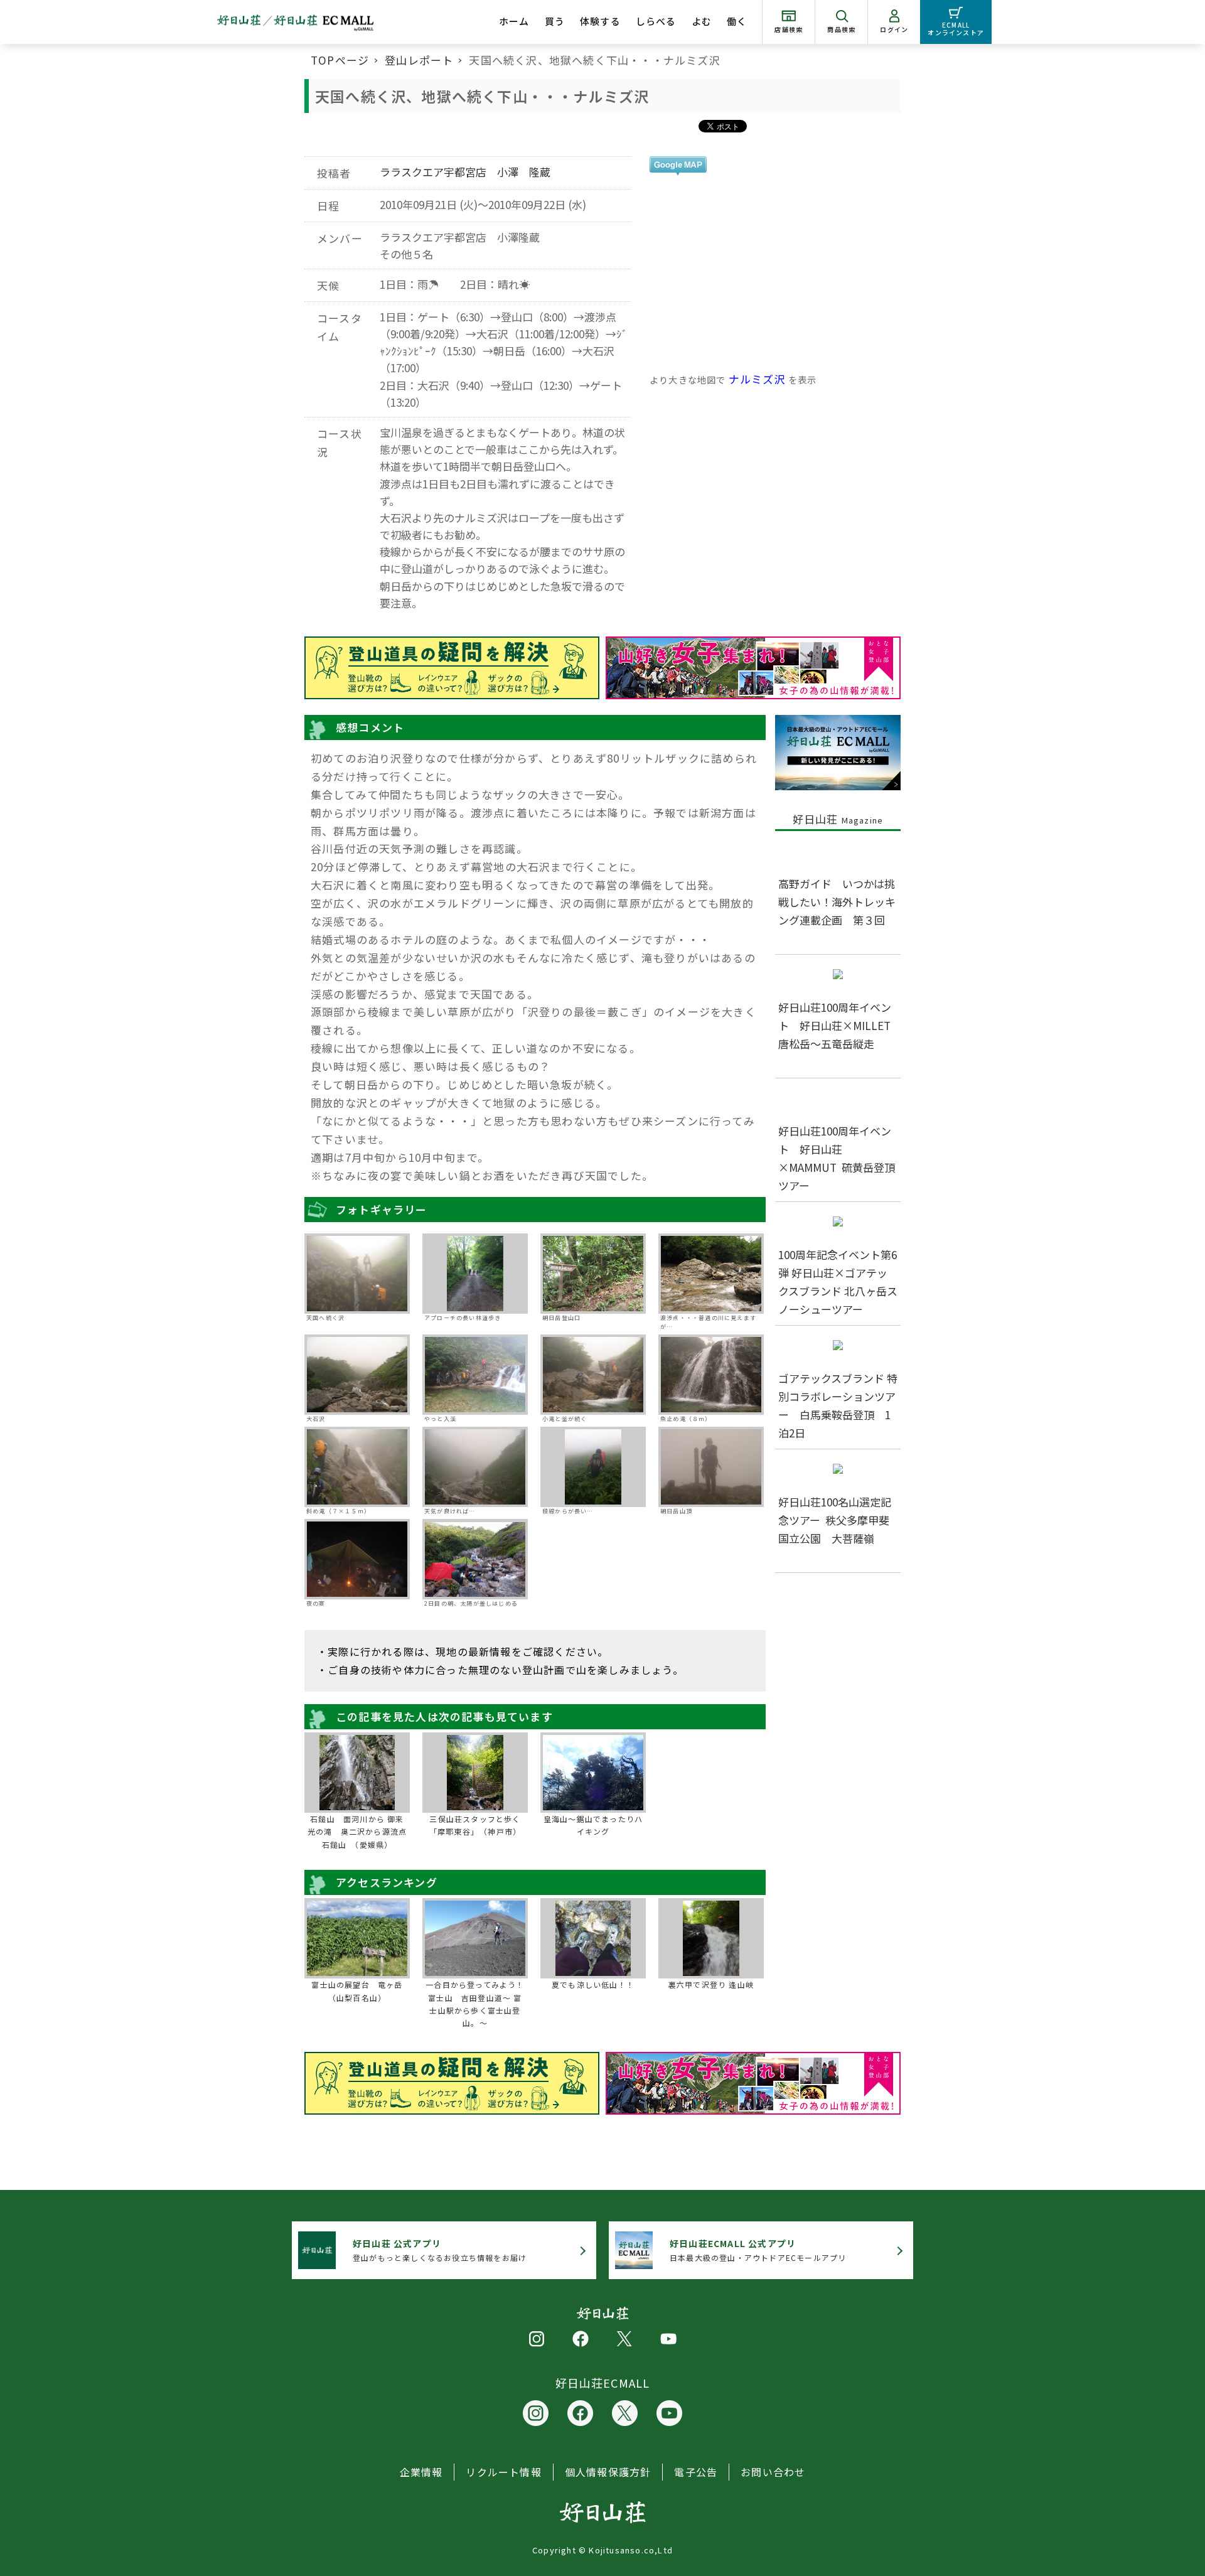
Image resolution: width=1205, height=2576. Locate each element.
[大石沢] (357, 1375)
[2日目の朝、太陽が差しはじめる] (475, 1560)
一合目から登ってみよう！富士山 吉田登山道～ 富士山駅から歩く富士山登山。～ (475, 2004)
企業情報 (421, 2472)
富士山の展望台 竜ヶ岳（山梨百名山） (357, 1991)
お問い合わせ (773, 2472)
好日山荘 (838, 819)
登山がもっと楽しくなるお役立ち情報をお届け (440, 2250)
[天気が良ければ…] (475, 1467)
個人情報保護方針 (608, 2472)
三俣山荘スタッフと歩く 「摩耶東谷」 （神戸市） (478, 1825)
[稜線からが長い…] (593, 1467)
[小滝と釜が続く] (593, 1375)
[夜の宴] (357, 1559)
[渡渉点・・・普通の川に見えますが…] (711, 1274)
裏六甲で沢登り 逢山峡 (711, 1984)
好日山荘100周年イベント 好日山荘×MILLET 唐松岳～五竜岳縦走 (840, 1025)
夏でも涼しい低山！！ (593, 1984)
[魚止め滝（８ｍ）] (711, 1375)
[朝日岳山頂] (711, 1467)
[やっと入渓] (475, 1375)
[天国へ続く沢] (357, 1274)
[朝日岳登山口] (593, 1274)
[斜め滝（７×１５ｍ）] (357, 1467)
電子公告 (696, 2472)
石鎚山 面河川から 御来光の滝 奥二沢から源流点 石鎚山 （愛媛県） (358, 1832)
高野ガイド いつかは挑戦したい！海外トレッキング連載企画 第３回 (837, 902)
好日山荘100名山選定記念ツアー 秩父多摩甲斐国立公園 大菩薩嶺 (835, 1520)
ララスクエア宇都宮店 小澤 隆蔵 (465, 172)
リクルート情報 (503, 2472)
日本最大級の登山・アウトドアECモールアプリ (758, 2250)
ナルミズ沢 (757, 379)
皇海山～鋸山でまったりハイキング (593, 1825)
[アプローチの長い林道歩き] (475, 1274)
